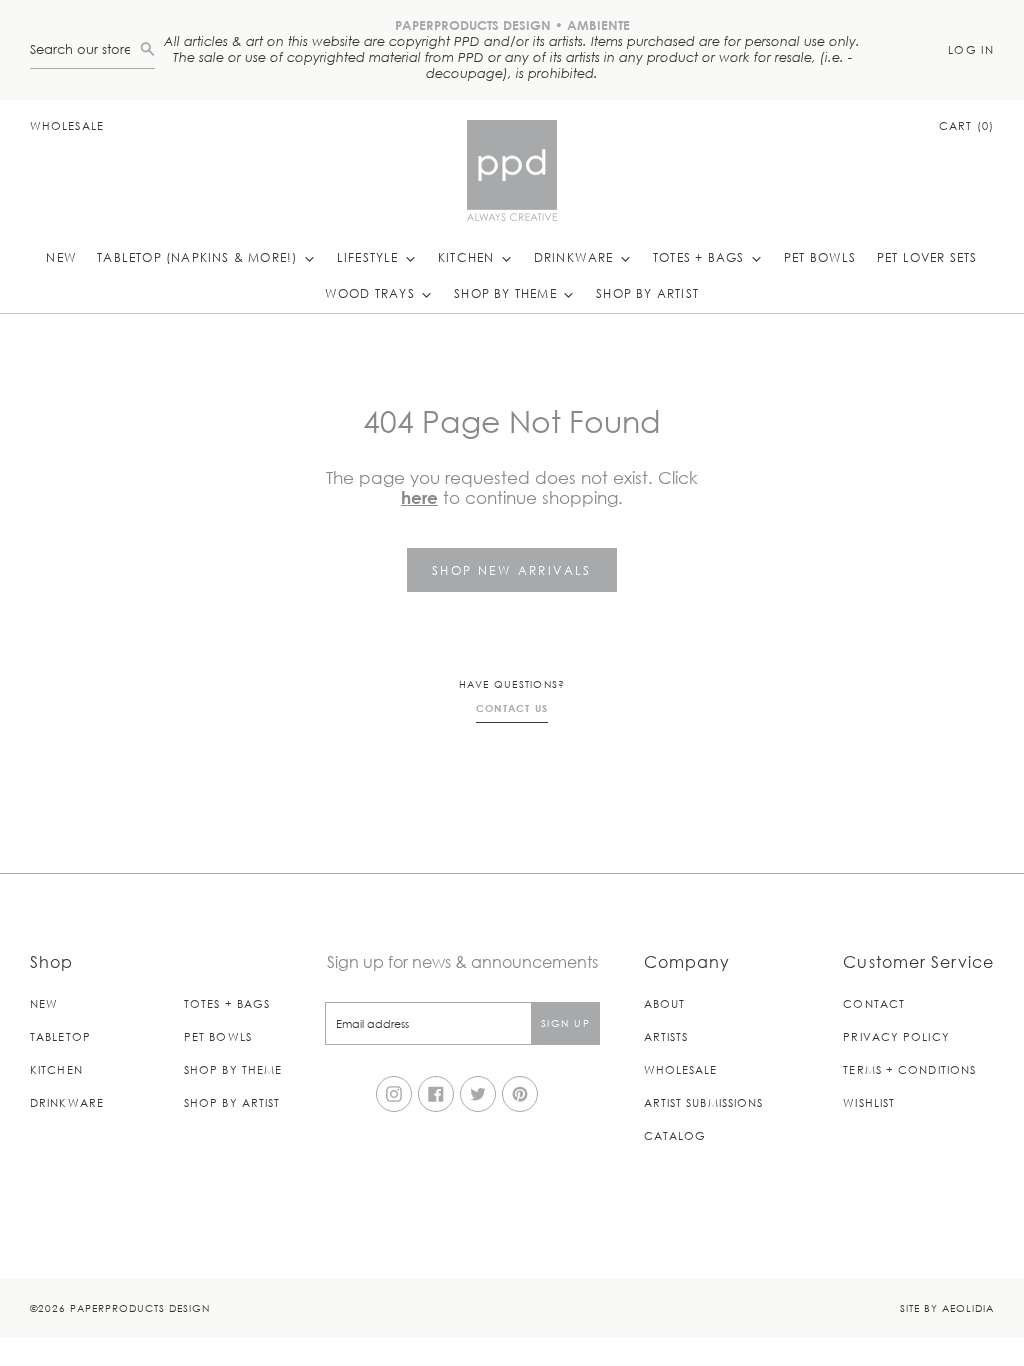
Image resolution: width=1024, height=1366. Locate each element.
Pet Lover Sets (927, 257)
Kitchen (468, 257)
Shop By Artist (647, 293)
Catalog (675, 1135)
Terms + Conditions (909, 1069)
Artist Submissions (704, 1102)
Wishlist (869, 1102)
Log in (971, 49)
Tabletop (60, 1036)
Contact (874, 1003)
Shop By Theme (507, 293)
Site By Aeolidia (947, 1307)
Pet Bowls (820, 257)
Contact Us (512, 708)
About (665, 1003)
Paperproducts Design (140, 1307)
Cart (966, 125)
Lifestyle (370, 257)
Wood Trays (372, 293)
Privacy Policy (896, 1036)
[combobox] (85, 49)
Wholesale (67, 125)
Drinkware (576, 257)
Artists (666, 1036)
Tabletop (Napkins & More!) (199, 257)
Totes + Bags (701, 257)
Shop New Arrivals (512, 570)
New (61, 257)
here (419, 497)
